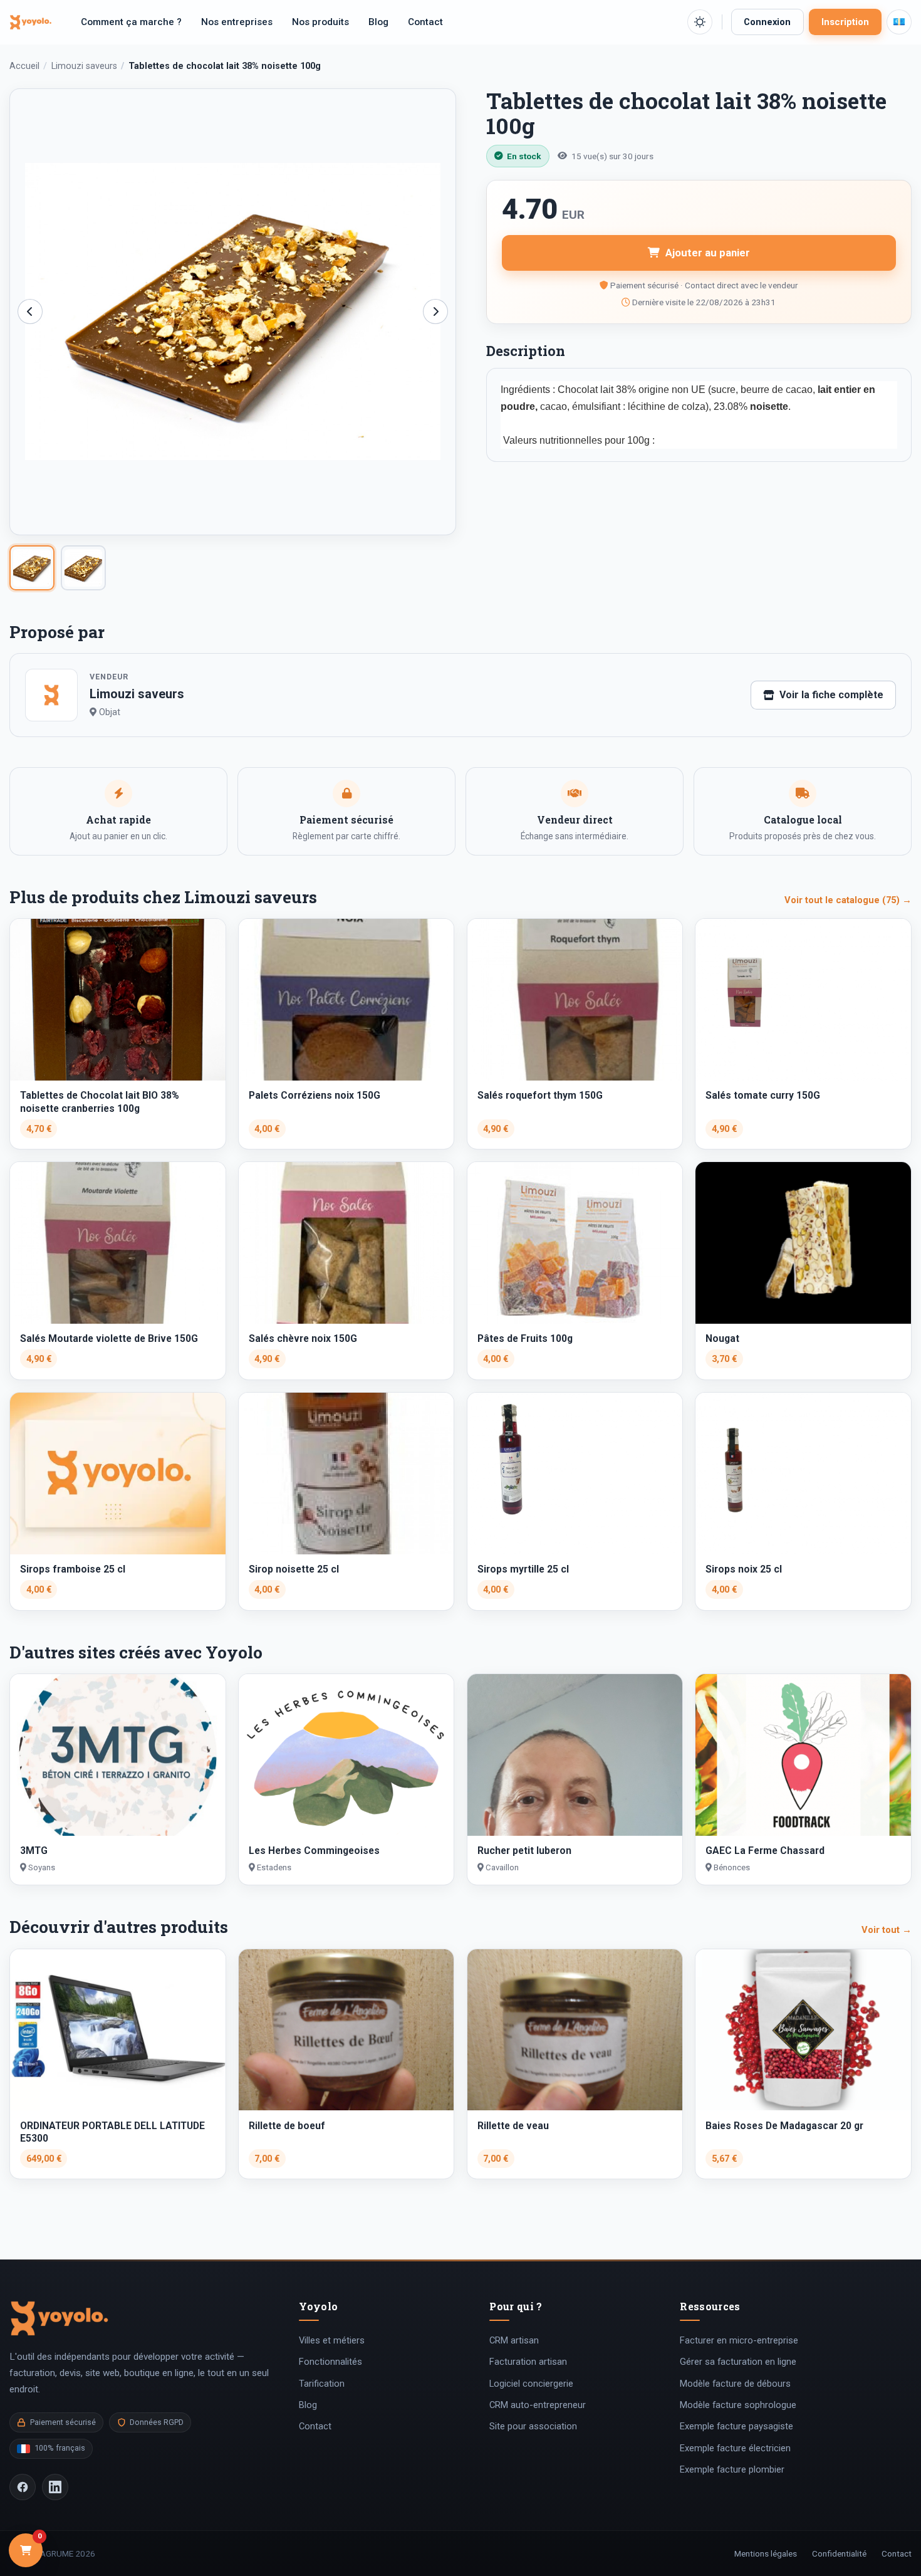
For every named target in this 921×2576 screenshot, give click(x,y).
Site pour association (533, 2426)
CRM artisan (514, 2340)
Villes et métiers (332, 2340)
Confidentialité (839, 2553)
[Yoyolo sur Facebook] (23, 2487)
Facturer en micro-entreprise (739, 2340)
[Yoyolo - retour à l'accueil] (31, 22)
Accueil (24, 66)
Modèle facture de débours (735, 2384)
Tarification (322, 2384)
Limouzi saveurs (84, 66)
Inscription (845, 22)
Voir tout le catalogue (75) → (848, 900)
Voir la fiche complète (831, 695)
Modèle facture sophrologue (738, 2405)
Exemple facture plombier (732, 2469)
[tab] (32, 568)
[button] (700, 22)
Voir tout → (887, 1930)
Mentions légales (766, 2553)
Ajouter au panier (708, 253)
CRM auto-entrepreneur (538, 2405)
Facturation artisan (528, 2362)
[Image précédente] (30, 312)
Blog (378, 22)
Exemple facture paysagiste (736, 2426)
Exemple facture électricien (735, 2448)
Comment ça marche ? (131, 22)
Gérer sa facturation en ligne (738, 2362)
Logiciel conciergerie (531, 2384)
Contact (425, 22)
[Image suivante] (435, 312)
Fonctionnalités (330, 2362)
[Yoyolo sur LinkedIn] (55, 2487)
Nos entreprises (237, 22)
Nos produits (320, 22)
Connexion (767, 22)
